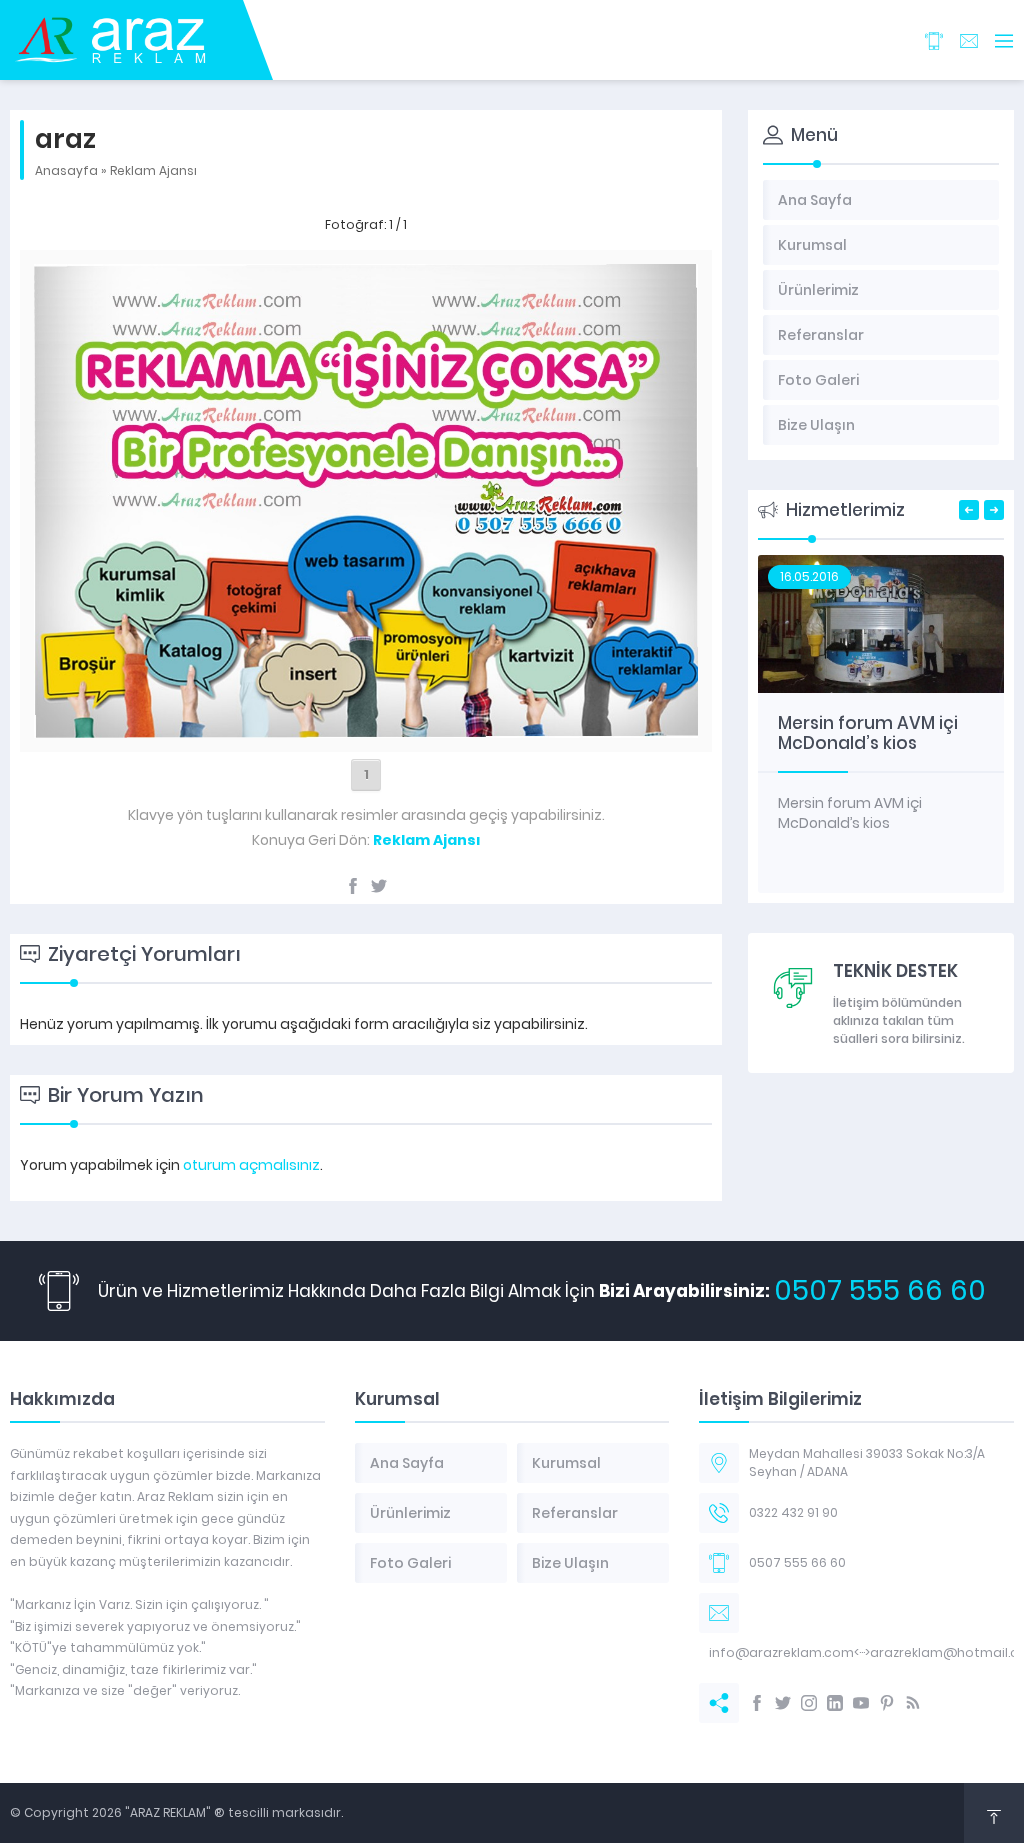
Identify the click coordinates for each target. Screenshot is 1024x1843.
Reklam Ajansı (153, 170)
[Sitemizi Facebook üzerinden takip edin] (757, 1703)
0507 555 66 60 (880, 1290)
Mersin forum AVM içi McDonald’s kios (868, 733)
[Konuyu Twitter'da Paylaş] (379, 886)
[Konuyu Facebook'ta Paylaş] (353, 886)
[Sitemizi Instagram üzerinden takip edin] (809, 1703)
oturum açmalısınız (251, 1165)
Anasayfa (66, 170)
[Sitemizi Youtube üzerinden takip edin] (861, 1703)
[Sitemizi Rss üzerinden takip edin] (913, 1703)
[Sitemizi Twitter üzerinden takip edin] (783, 1703)
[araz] (366, 727)
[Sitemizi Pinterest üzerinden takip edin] (887, 1703)
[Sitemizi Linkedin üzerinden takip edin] (835, 1703)
